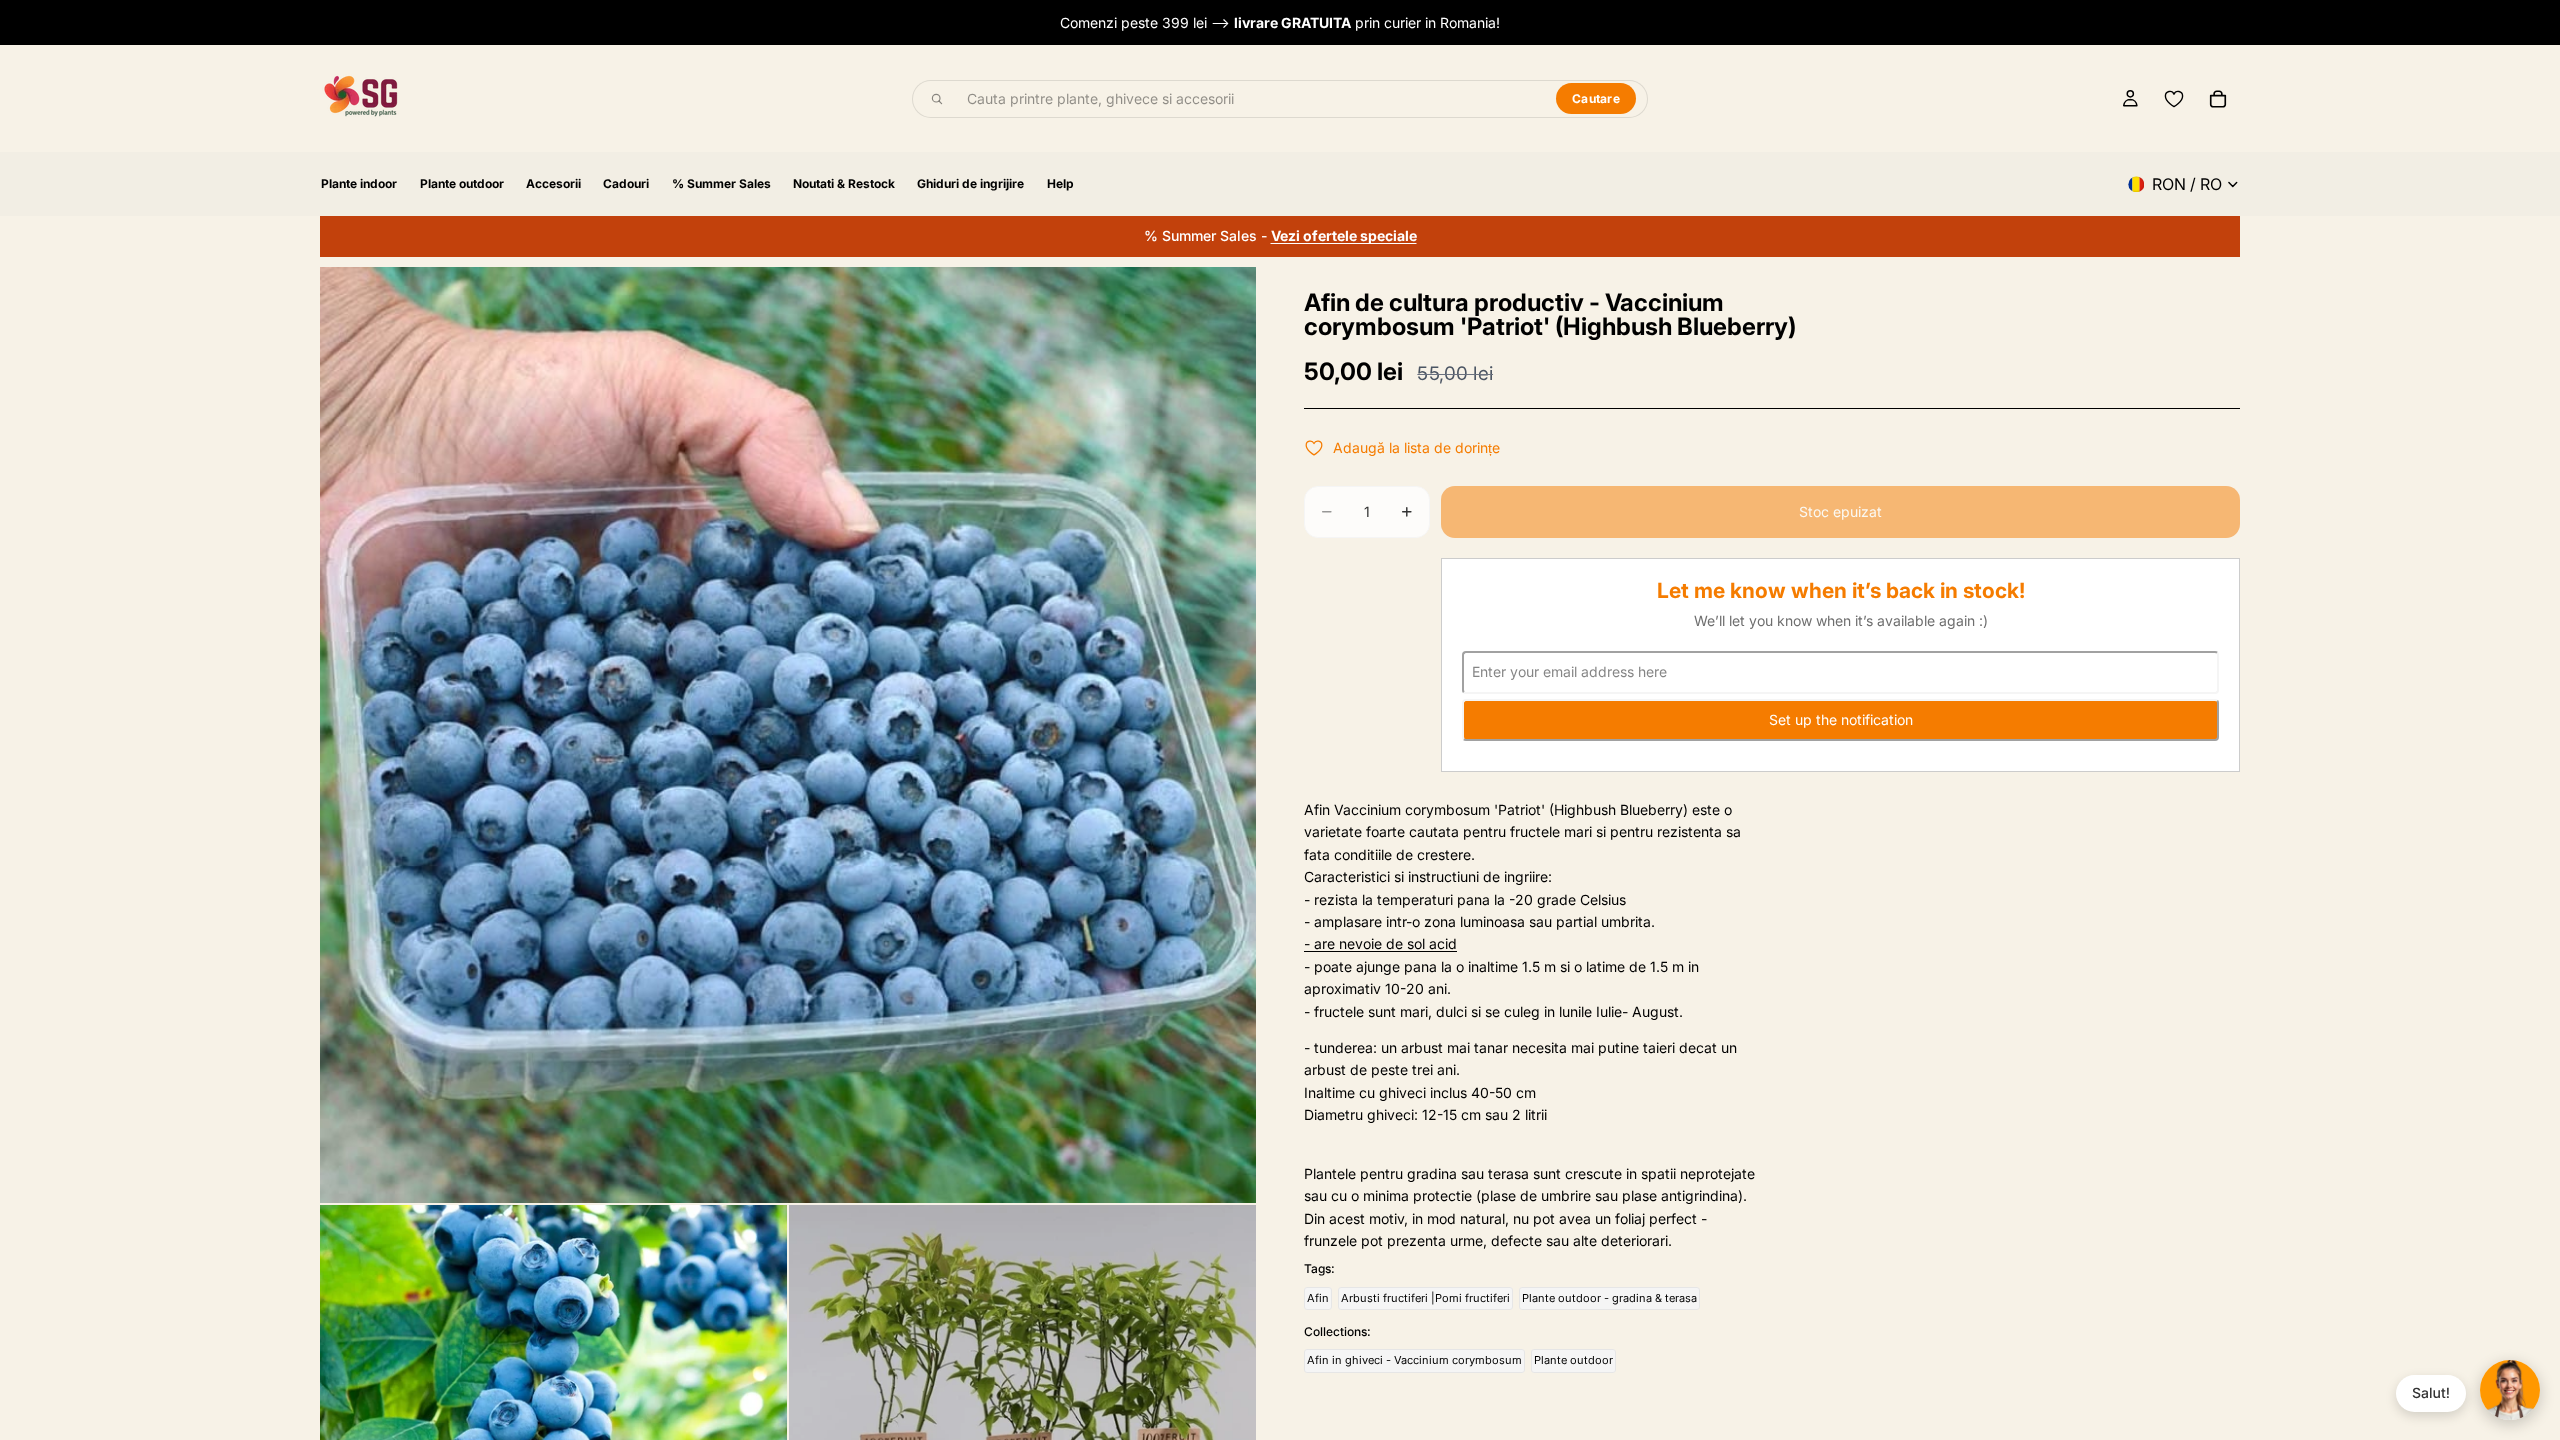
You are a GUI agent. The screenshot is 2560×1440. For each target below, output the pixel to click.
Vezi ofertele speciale (1344, 235)
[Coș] (2218, 99)
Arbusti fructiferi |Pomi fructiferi (1425, 1298)
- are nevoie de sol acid (1380, 943)
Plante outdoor (1573, 1360)
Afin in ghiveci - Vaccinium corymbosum (1414, 1360)
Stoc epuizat (1840, 511)
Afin (1318, 1298)
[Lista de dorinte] (2174, 99)
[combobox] (1250, 99)
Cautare (1596, 98)
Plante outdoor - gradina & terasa (1609, 1298)
